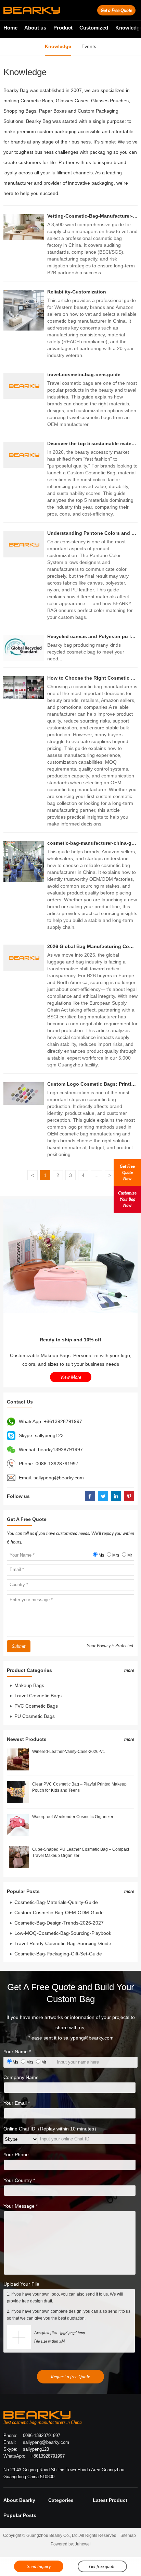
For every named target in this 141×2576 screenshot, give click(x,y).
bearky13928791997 (60, 1449)
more (129, 1670)
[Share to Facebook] (90, 1496)
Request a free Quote (70, 2377)
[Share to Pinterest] (129, 1496)
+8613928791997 (63, 1421)
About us (35, 28)
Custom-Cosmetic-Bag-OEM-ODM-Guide (59, 1913)
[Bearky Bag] (32, 10)
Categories (61, 2500)
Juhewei (83, 2544)
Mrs (116, 1555)
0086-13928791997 (57, 1464)
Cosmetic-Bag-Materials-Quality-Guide (56, 1902)
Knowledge (58, 46)
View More (71, 1377)
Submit (19, 1646)
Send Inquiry (39, 2566)
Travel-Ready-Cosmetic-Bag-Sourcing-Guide (63, 1943)
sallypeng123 (49, 1435)
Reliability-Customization (77, 292)
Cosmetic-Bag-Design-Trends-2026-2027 (59, 1923)
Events (89, 46)
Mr (130, 1555)
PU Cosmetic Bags (35, 1716)
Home (10, 28)
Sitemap (128, 2535)
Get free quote (102, 2566)
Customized (94, 28)
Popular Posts (20, 2515)
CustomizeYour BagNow (127, 1199)
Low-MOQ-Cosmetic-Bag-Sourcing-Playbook (63, 1933)
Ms (101, 1555)
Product (63, 28)
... (97, 1175)
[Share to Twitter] (103, 1496)
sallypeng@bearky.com (59, 1478)
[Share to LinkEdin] (116, 1496)
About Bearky (19, 2500)
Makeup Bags (29, 1685)
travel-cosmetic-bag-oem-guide (84, 374)
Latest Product (110, 2500)
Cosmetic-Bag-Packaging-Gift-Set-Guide (58, 1954)
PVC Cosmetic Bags (36, 1706)
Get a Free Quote (116, 10)
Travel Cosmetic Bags (38, 1696)
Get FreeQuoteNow (127, 1172)
